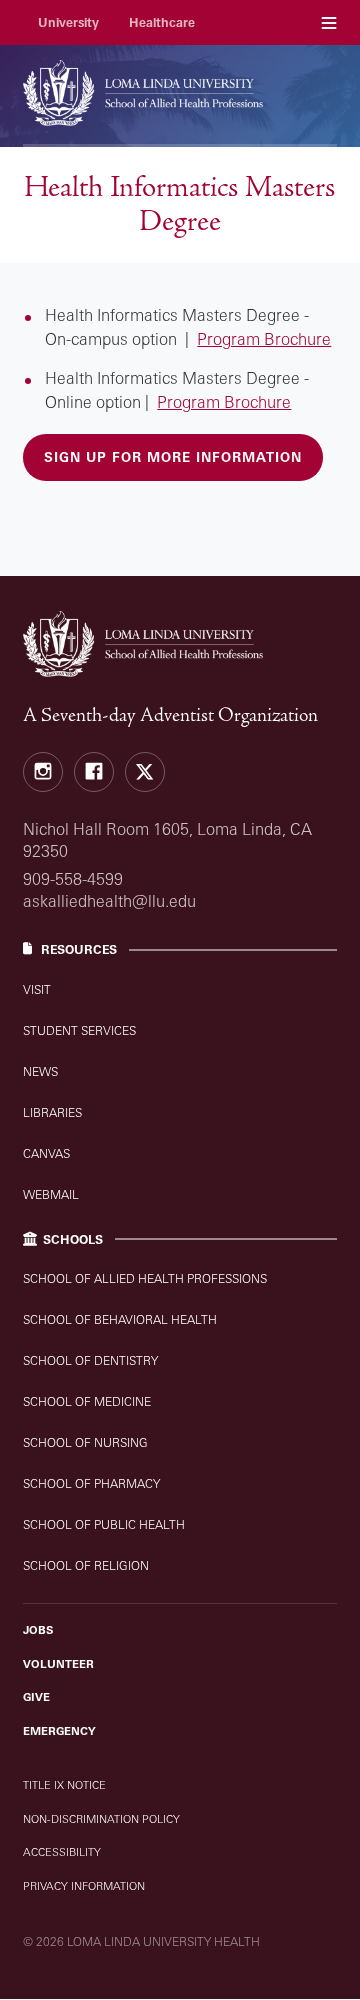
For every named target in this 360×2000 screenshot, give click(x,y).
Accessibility (62, 1852)
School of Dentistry (90, 1360)
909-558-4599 (73, 879)
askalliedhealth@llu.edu (109, 901)
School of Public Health (104, 1524)
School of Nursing (85, 1442)
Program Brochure (264, 339)
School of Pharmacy (91, 1483)
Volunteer (58, 1664)
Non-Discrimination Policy (101, 1819)
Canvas (46, 1153)
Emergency (59, 1731)
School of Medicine (87, 1401)
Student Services (79, 1030)
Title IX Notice (64, 1785)
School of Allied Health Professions (145, 1278)
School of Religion (86, 1565)
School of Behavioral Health (120, 1319)
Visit (37, 989)
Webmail (51, 1194)
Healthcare (162, 22)
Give (36, 1697)
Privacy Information (84, 1886)
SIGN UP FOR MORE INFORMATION (173, 457)
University (68, 22)
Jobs (38, 1630)
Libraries (52, 1112)
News (40, 1071)
